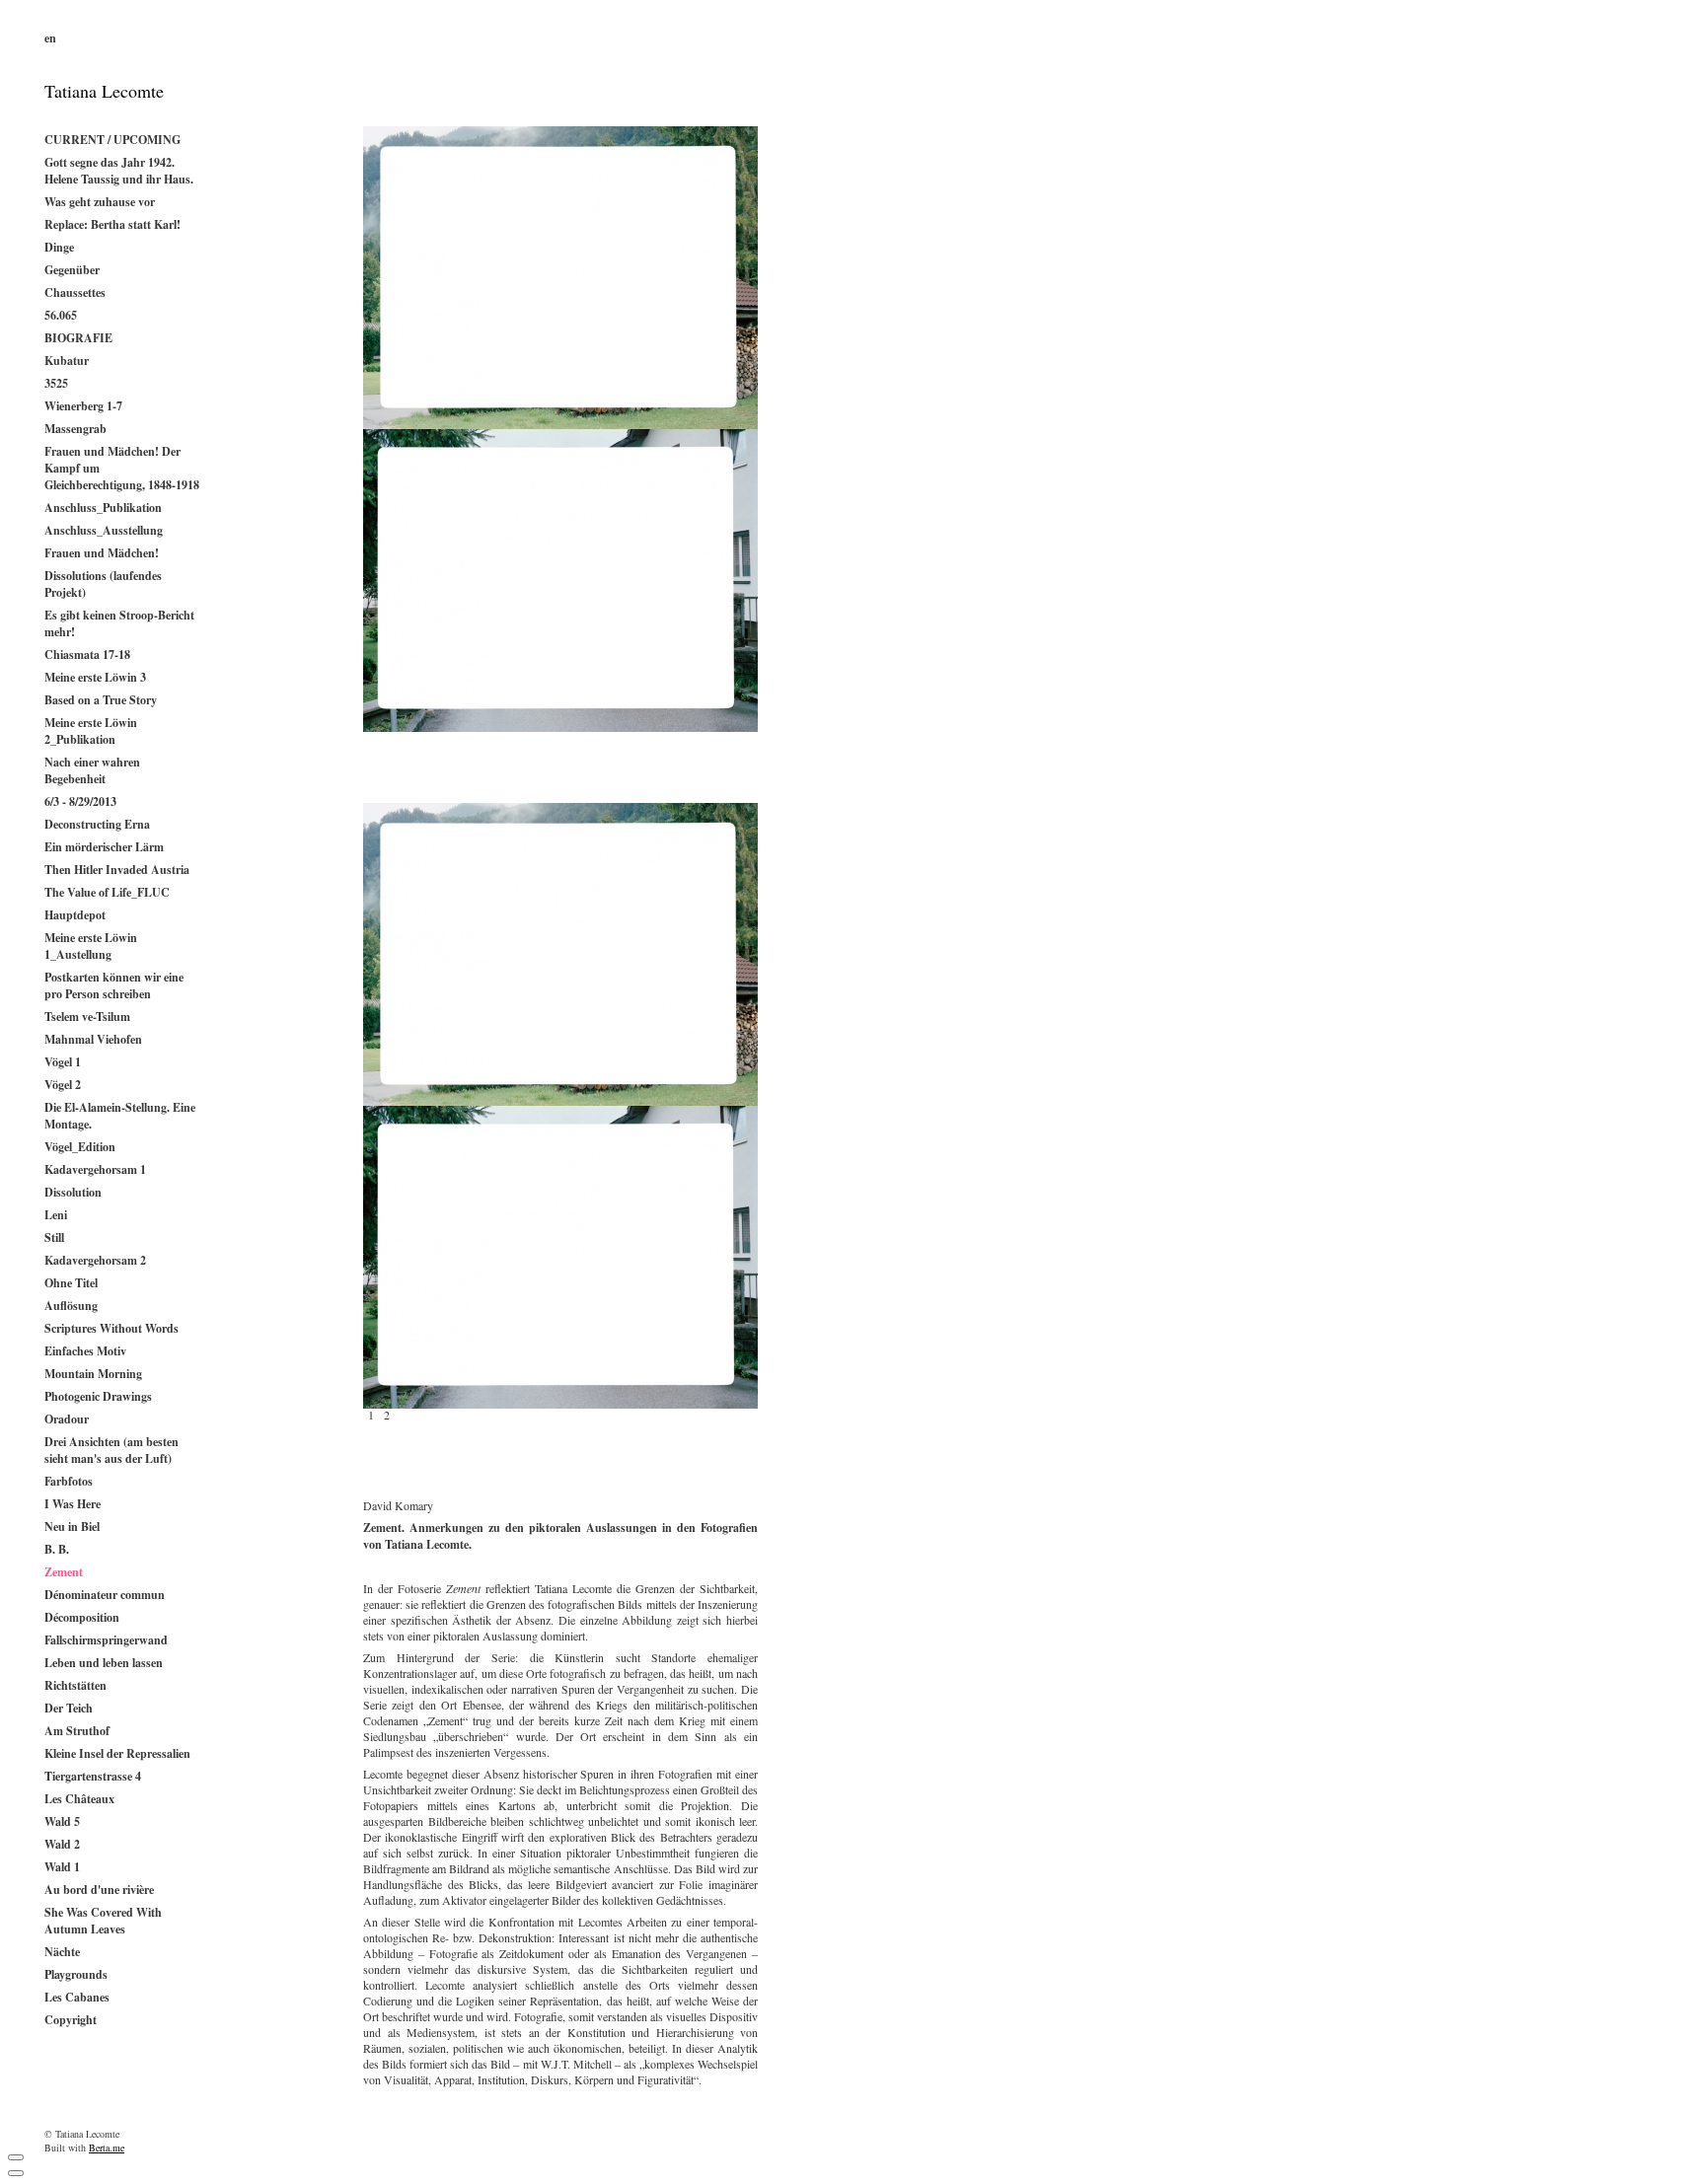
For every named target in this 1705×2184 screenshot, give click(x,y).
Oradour (67, 1419)
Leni (56, 1215)
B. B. (57, 1549)
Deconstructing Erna (97, 824)
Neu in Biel (72, 1527)
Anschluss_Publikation (103, 508)
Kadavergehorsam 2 (95, 1260)
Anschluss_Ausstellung (104, 530)
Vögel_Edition (80, 1147)
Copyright (71, 2020)
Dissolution (73, 1192)
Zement (64, 1572)
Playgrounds (76, 1974)
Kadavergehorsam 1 (95, 1169)
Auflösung (71, 1306)
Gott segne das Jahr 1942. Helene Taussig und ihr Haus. (119, 171)
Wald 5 (62, 1821)
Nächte (62, 1952)
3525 (56, 383)
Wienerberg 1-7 (83, 406)
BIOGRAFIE (78, 338)
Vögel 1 (63, 1062)
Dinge (59, 247)
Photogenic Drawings (98, 1396)
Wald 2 (62, 1844)
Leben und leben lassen (104, 1663)
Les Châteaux (79, 1799)
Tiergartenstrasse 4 (93, 1776)
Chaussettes (75, 292)
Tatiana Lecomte (104, 91)
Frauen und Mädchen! (102, 553)
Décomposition (82, 1617)
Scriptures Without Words (111, 1328)
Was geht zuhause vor (100, 202)
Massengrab (75, 429)
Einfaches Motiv (85, 1351)
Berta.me (107, 2148)
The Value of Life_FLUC (107, 892)
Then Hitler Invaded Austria (117, 870)
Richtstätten (75, 1685)
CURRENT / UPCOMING (112, 140)
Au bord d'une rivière (99, 1890)
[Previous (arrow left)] (16, 2173)
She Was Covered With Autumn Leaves (103, 1921)
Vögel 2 (63, 1085)
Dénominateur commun (105, 1595)
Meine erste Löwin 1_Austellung (91, 946)
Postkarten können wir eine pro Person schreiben (114, 985)
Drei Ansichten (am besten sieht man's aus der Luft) (111, 1450)
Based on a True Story (101, 700)
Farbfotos (69, 1481)
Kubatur (67, 361)
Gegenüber (72, 270)
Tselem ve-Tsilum (87, 1017)
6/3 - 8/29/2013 (80, 801)
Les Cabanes (77, 1997)
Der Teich (69, 1708)
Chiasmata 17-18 (87, 655)
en (50, 38)
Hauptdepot (75, 915)
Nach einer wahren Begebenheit (92, 770)
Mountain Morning (93, 1374)
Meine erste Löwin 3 (95, 677)
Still (54, 1238)
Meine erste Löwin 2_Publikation (91, 731)
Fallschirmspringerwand (106, 1640)
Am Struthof (77, 1731)
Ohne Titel (71, 1283)
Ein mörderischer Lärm (104, 847)
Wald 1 (62, 1867)
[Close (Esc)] (16, 2157)
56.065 (61, 315)
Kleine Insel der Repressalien (117, 1753)
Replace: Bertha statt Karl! (112, 224)
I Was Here (73, 1504)
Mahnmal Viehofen (93, 1039)
